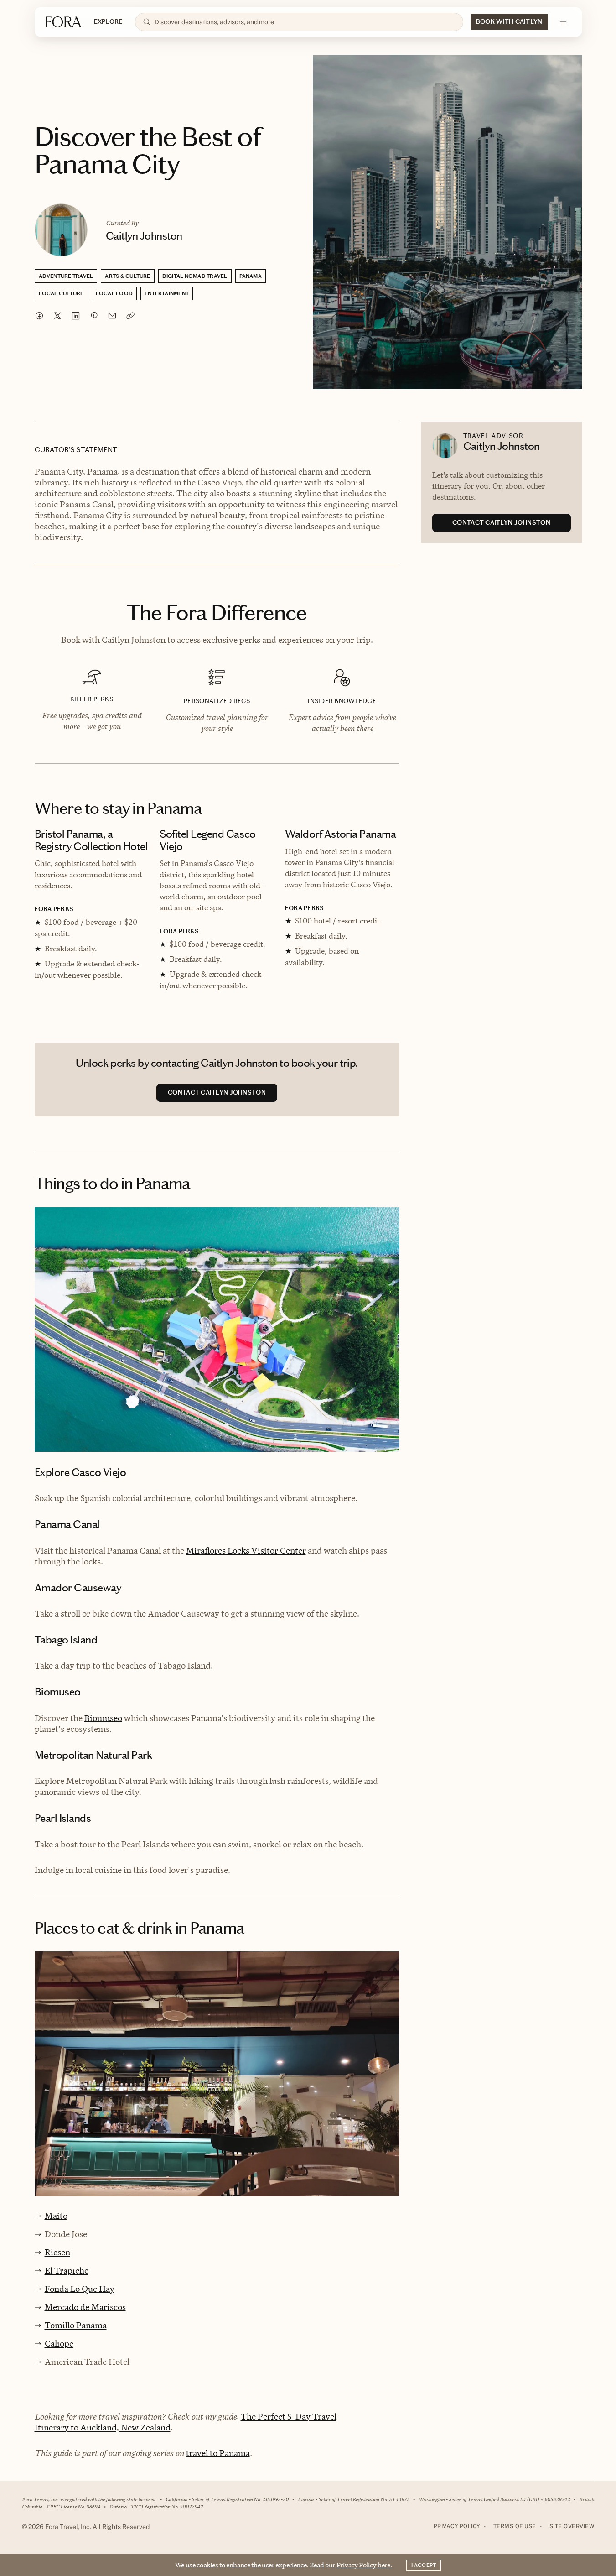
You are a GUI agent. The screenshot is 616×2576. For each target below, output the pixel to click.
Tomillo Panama (76, 2325)
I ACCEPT (424, 2565)
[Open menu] (563, 22)
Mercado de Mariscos (85, 2307)
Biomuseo (103, 1718)
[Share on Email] (112, 316)
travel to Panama (218, 2453)
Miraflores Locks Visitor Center (246, 1551)
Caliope (59, 2344)
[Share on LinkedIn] (76, 316)
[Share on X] (57, 316)
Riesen (57, 2252)
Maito (56, 2216)
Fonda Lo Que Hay (80, 2289)
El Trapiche (67, 2271)
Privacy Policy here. (364, 2565)
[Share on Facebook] (39, 316)
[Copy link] (130, 316)
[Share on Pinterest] (94, 316)
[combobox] (305, 22)
